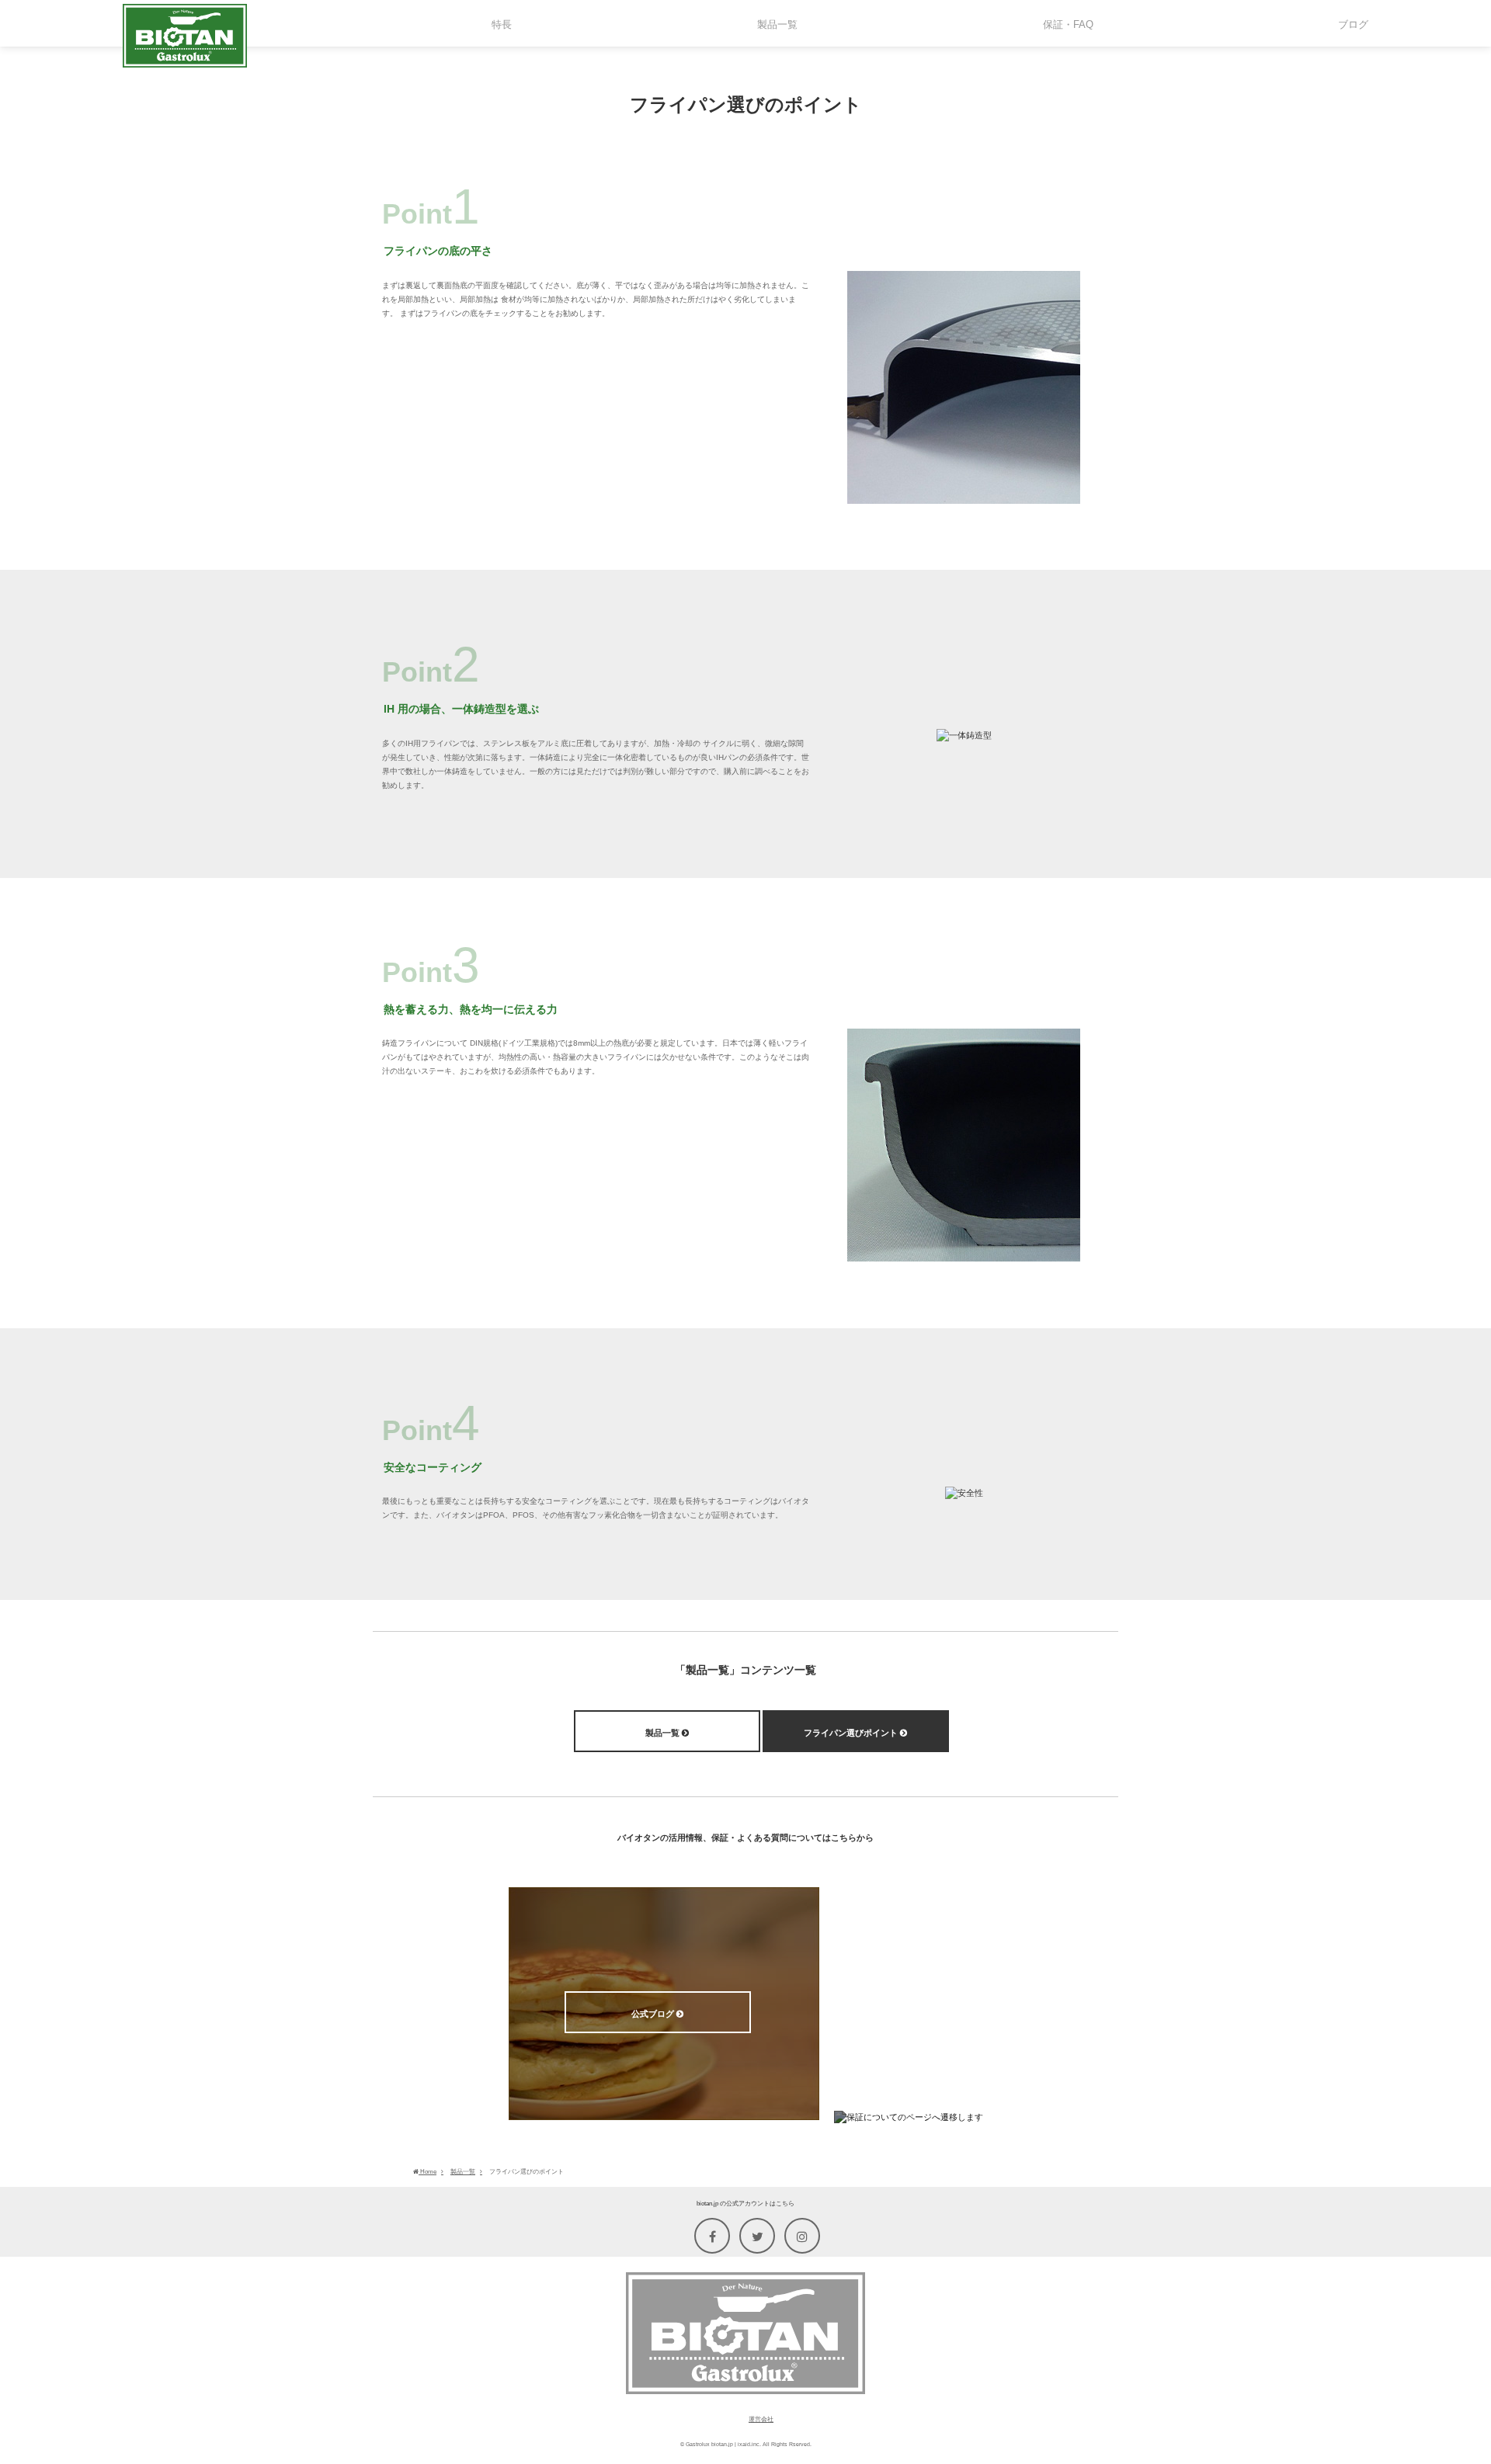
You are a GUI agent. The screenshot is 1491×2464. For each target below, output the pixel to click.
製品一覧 (664, 1733)
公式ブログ (654, 2014)
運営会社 (761, 2419)
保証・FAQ (950, 2147)
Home (427, 2172)
